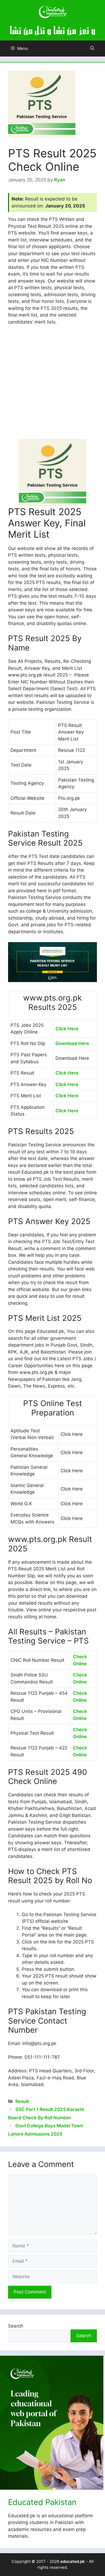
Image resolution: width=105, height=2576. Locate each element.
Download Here (72, 1043)
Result (22, 2101)
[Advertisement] (52, 385)
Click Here (67, 1029)
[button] (92, 49)
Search (16, 2326)
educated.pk (73, 2561)
